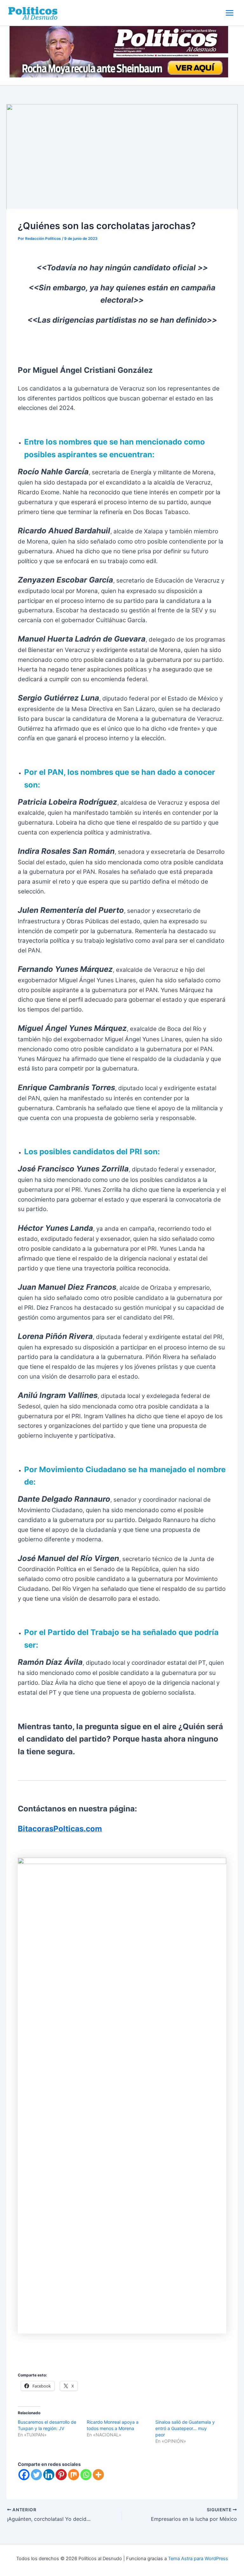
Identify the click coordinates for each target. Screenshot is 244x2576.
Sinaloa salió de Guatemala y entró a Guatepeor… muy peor (185, 2428)
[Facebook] (24, 2475)
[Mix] (74, 2475)
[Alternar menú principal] (230, 13)
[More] (98, 2475)
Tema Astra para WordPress (198, 2559)
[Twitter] (36, 2475)
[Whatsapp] (86, 2475)
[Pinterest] (61, 2475)
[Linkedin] (49, 2475)
